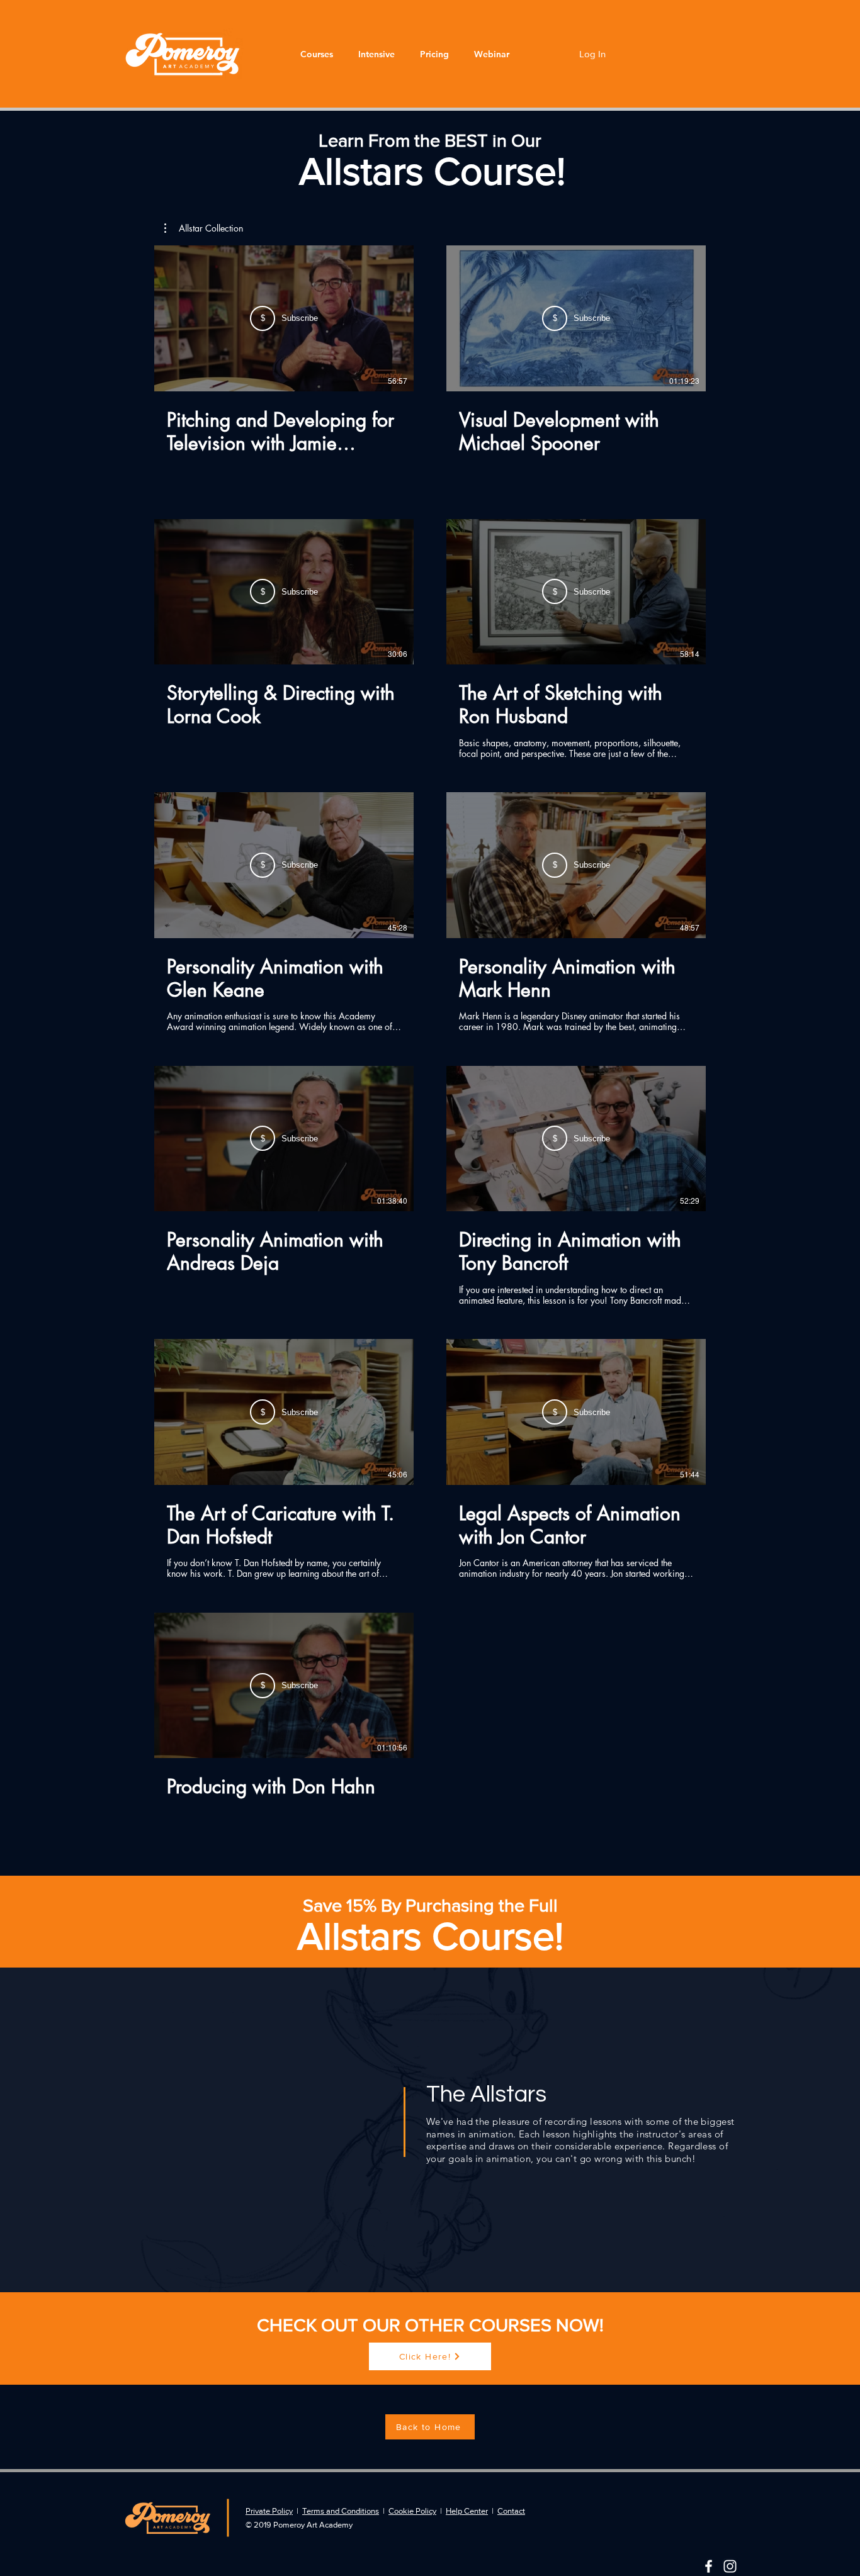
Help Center (467, 2511)
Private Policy (269, 2511)
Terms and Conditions (341, 2511)
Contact (511, 2511)
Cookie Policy (412, 2511)
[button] (317, 54)
